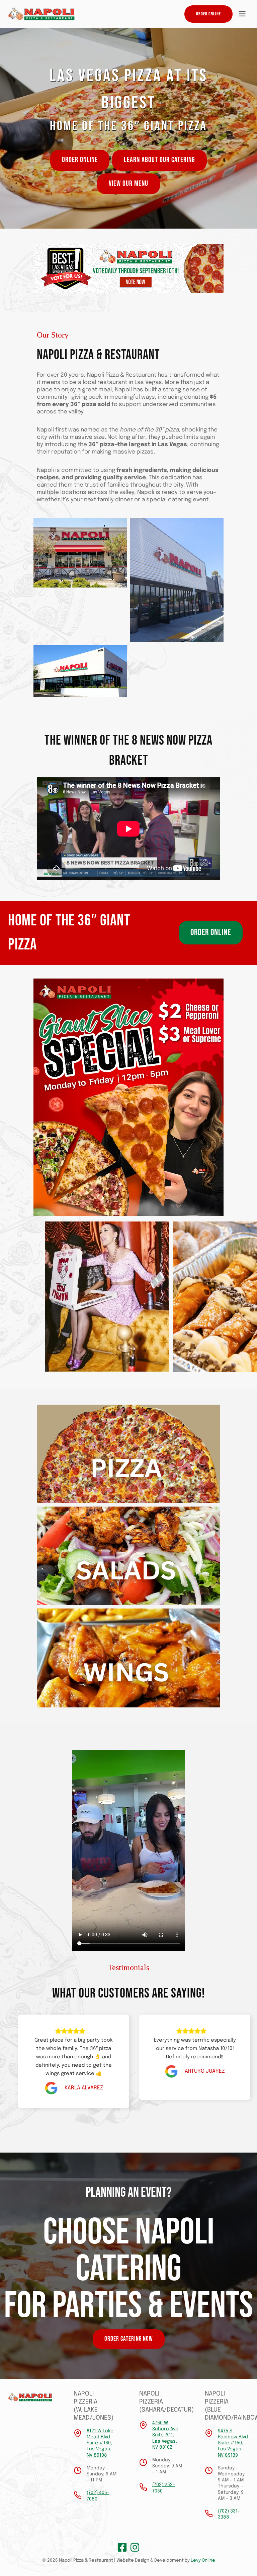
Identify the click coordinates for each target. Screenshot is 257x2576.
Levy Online (203, 2560)
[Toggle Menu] (242, 14)
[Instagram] (135, 2547)
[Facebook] (122, 2547)
